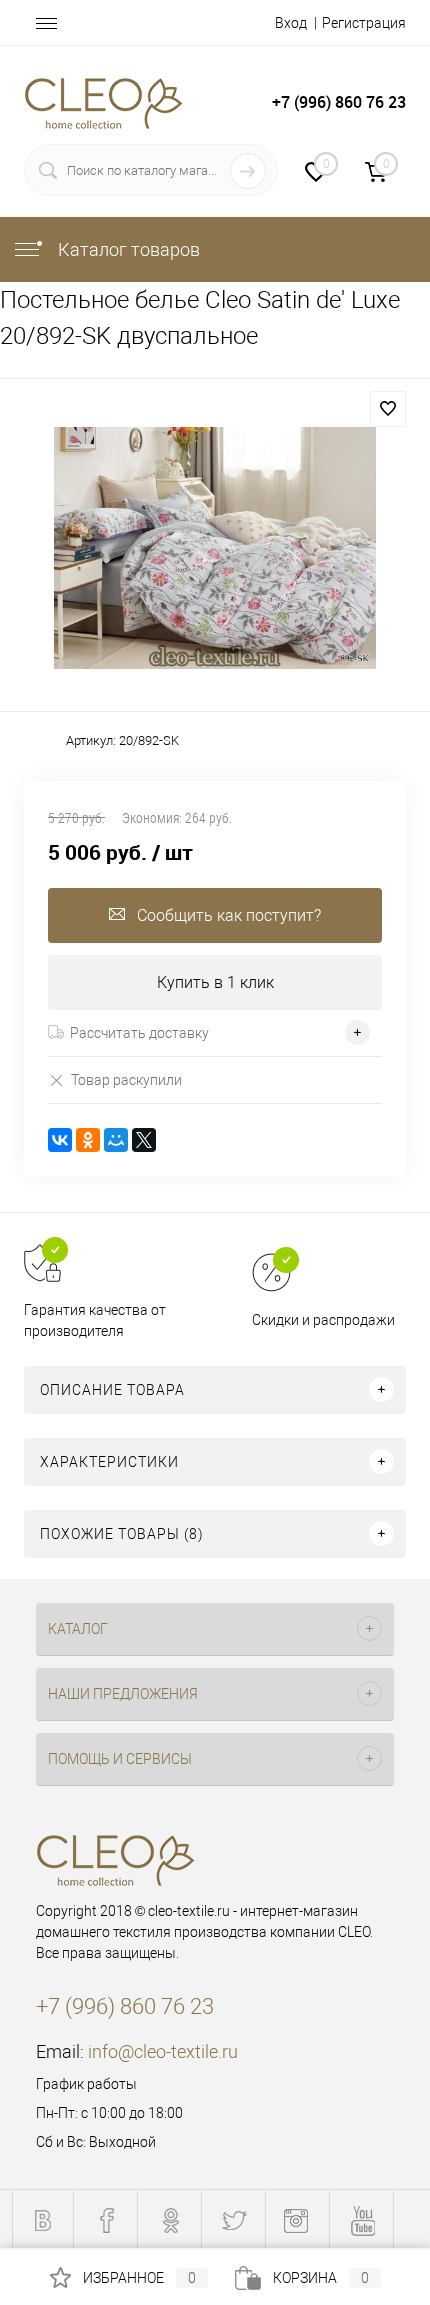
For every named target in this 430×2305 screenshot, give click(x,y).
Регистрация (364, 23)
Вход (291, 23)
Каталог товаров (127, 249)
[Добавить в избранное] (388, 409)
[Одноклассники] (88, 1140)
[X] (144, 1140)
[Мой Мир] (116, 1140)
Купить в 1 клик (215, 982)
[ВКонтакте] (60, 1140)
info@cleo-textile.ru (163, 2051)
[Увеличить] (215, 548)
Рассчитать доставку (139, 1033)
